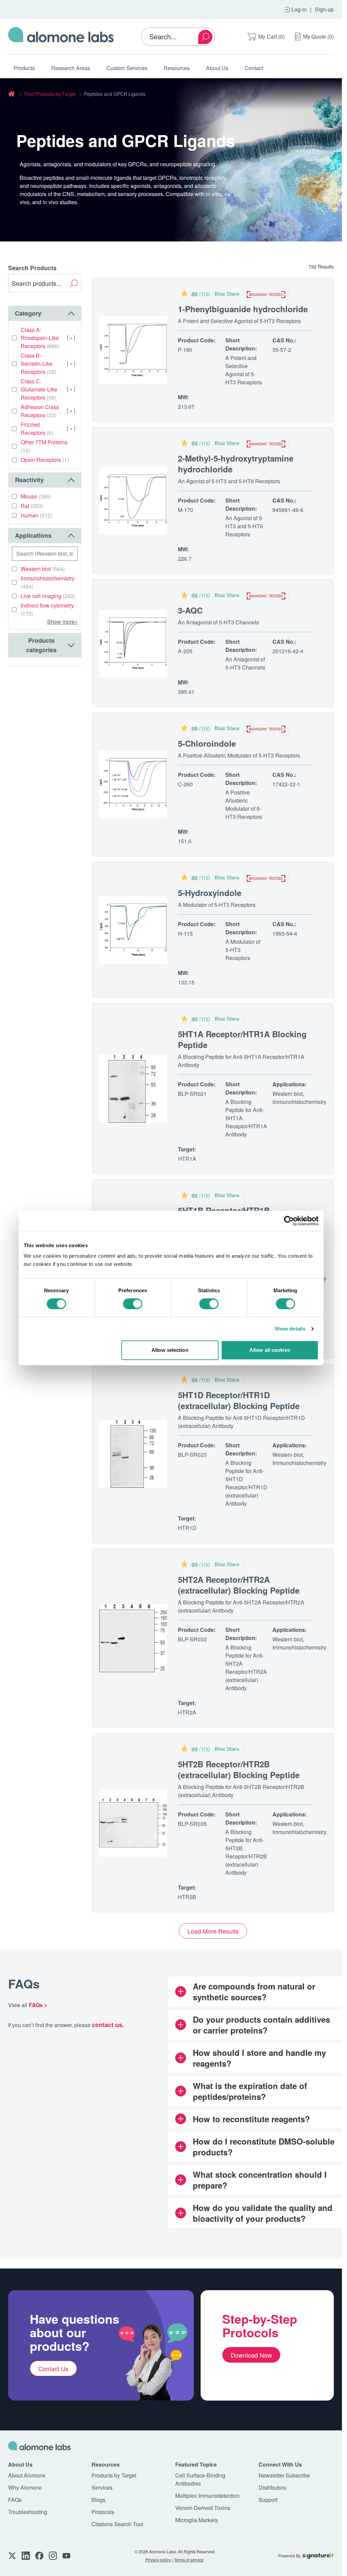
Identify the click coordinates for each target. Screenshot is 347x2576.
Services (102, 2487)
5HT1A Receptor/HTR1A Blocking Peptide (242, 1039)
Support (268, 2500)
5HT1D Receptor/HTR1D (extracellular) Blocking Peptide (239, 1400)
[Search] (205, 37)
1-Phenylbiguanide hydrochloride (243, 309)
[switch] (133, 1304)
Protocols (103, 2512)
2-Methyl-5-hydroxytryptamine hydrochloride (236, 464)
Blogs (98, 2500)
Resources (177, 68)
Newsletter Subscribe (284, 2475)
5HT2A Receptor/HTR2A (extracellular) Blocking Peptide (239, 1585)
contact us (107, 2025)
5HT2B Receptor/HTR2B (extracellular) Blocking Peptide (239, 1769)
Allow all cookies (270, 1350)
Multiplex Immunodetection (207, 2496)
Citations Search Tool (117, 2524)
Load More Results (213, 1931)
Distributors (272, 2487)
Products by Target (114, 2475)
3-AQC (190, 610)
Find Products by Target (50, 94)
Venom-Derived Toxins (203, 2508)
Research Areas (71, 68)
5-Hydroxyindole (210, 893)
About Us (217, 68)
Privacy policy (158, 2560)
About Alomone (27, 2475)
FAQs (15, 2500)
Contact (254, 68)
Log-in (299, 9)
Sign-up (324, 9)
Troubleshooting (28, 2512)
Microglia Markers (197, 2520)
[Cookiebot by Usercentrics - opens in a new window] (289, 1221)
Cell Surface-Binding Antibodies (200, 2479)
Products (24, 68)
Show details (290, 1329)
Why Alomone (25, 2487)
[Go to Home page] (61, 37)
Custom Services (127, 68)
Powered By (289, 2556)
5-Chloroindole (207, 743)
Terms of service (189, 2560)
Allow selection (170, 1350)
